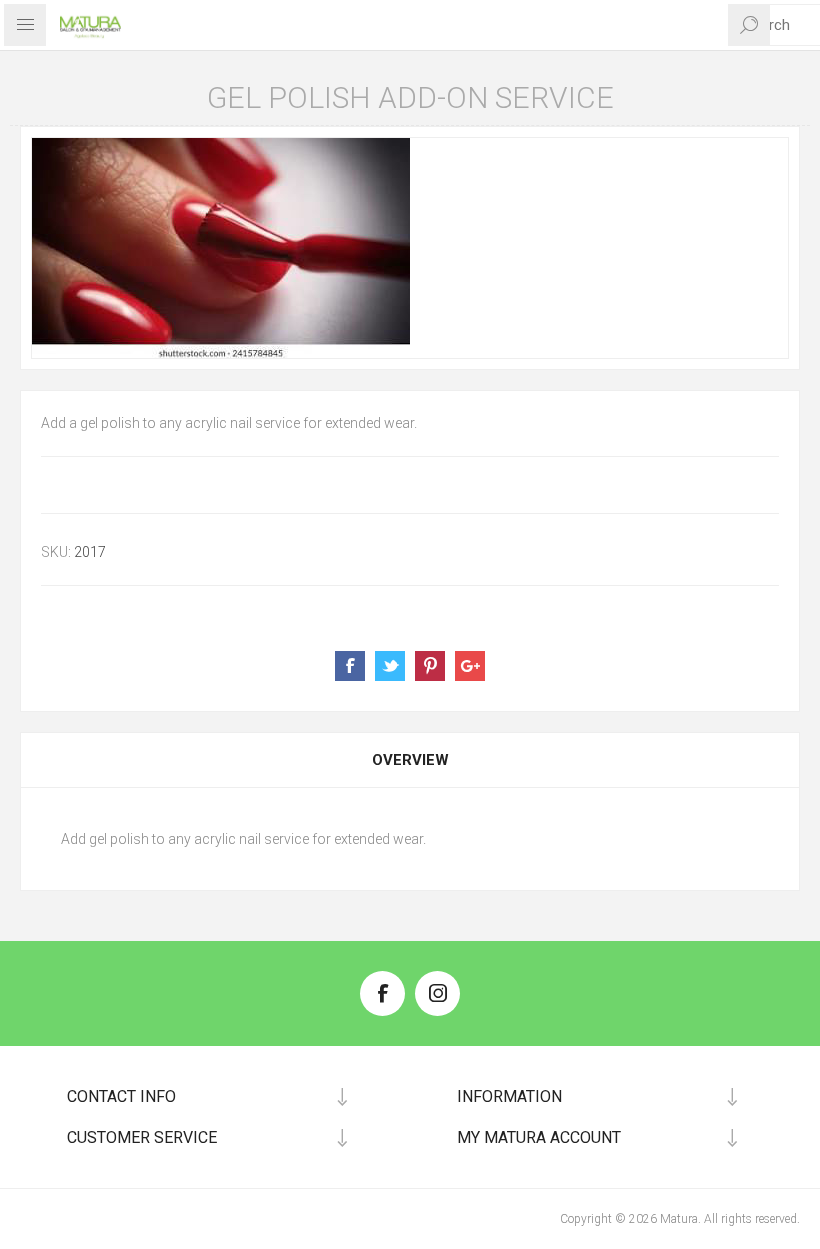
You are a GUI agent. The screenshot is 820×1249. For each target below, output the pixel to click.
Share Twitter (390, 666)
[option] (410, 248)
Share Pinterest (430, 666)
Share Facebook (350, 666)
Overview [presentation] (410, 760)
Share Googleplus (470, 666)
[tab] (410, 760)
